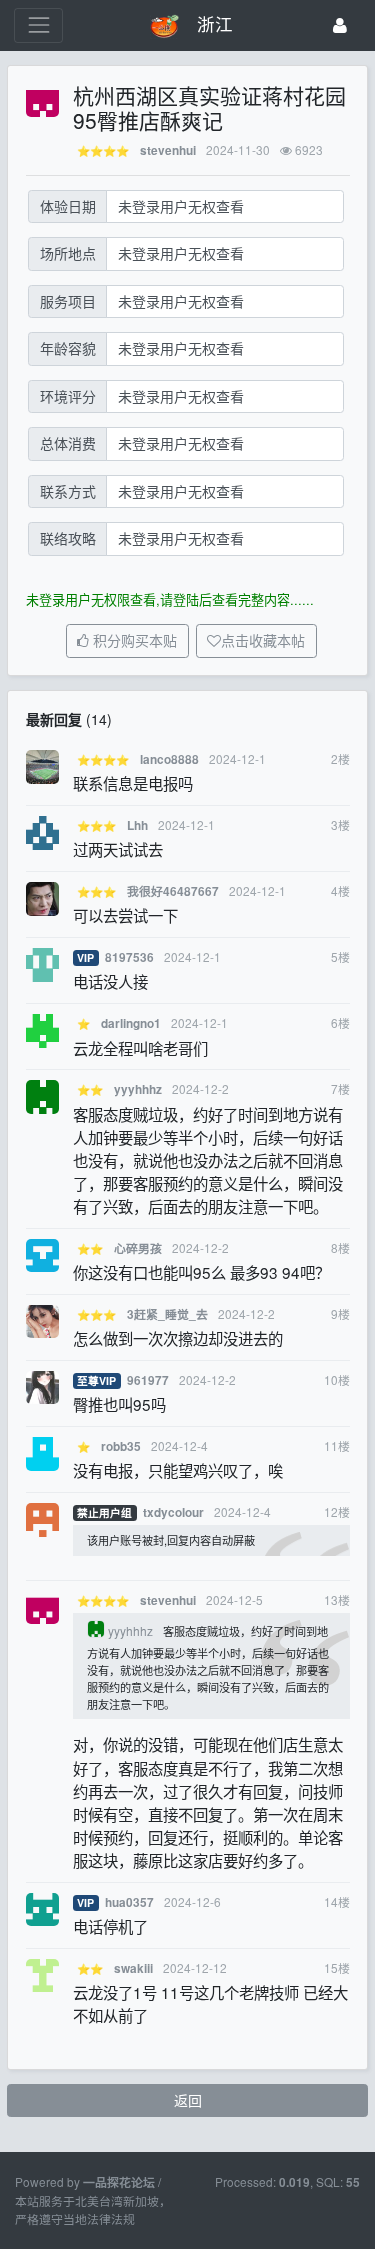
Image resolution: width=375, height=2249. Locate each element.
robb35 (121, 1446)
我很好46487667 (173, 891)
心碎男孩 (138, 1248)
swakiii (133, 1968)
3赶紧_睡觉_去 (167, 1314)
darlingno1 (131, 1023)
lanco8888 (169, 759)
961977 (148, 1380)
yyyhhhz (138, 1089)
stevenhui (168, 150)
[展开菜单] (38, 25)
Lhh (137, 825)
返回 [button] (188, 2100)
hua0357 (129, 1902)
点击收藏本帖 (263, 641)
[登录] (340, 25)
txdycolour (173, 1512)
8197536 (129, 957)
